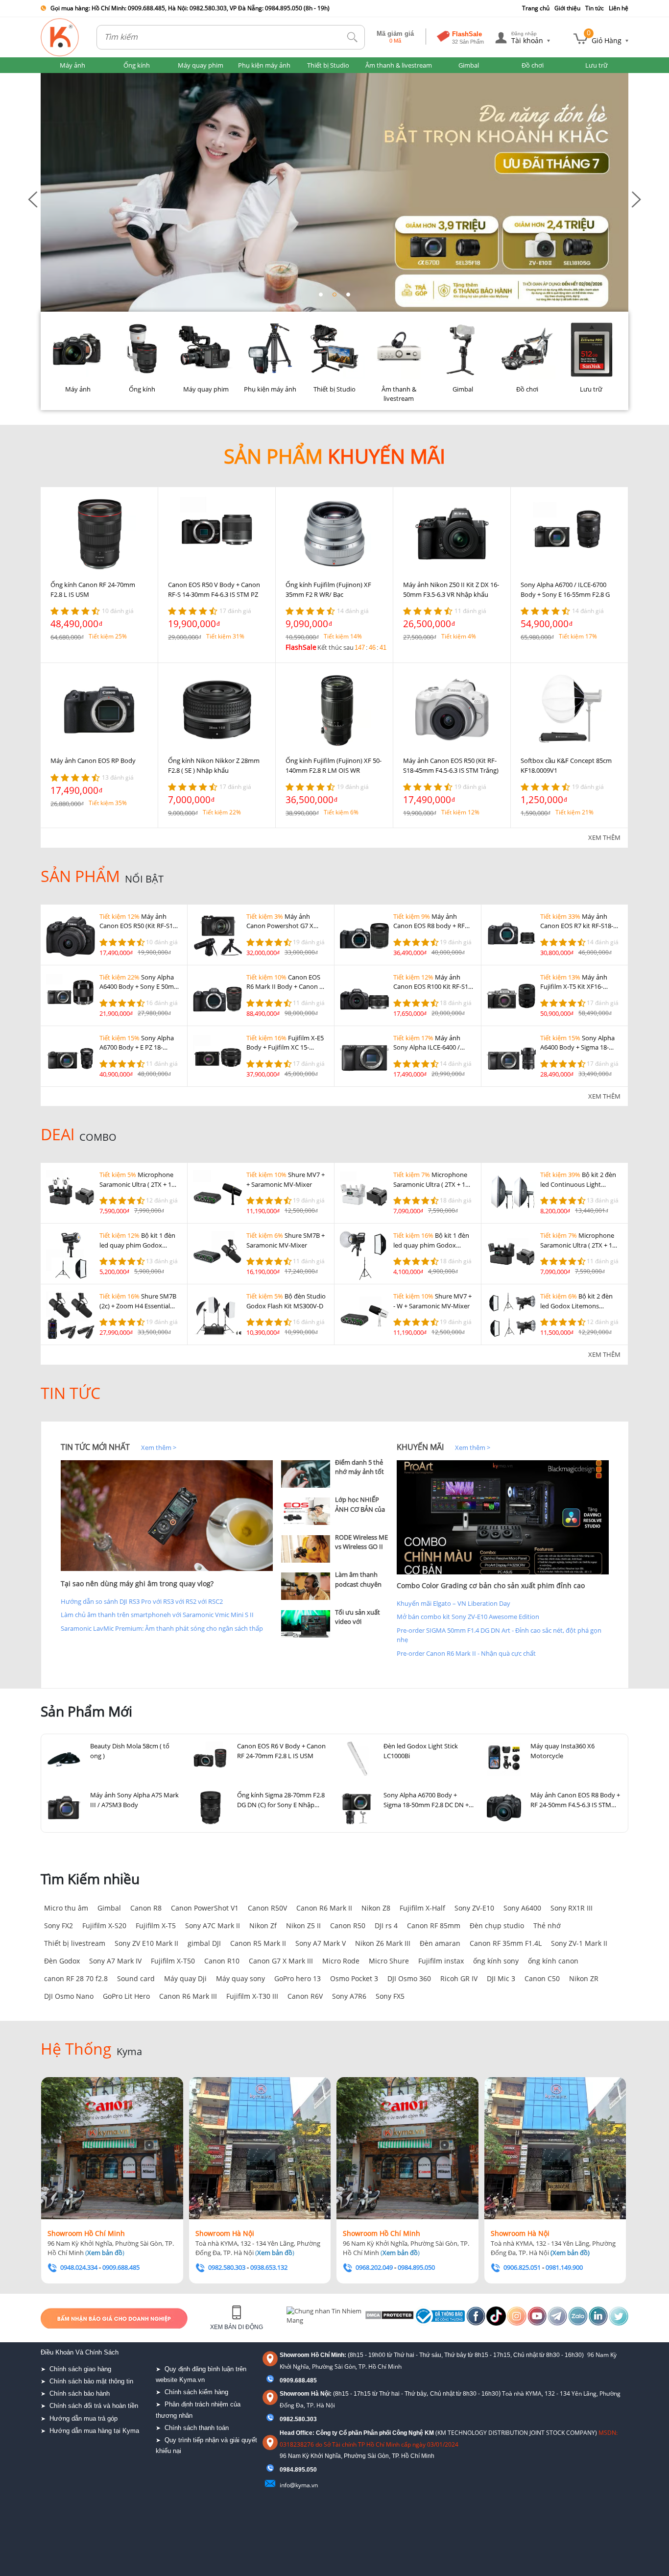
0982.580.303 (298, 2419)
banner (51, 77)
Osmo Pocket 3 (354, 1978)
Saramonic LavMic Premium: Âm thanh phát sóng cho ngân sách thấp (162, 1628)
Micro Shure (389, 1961)
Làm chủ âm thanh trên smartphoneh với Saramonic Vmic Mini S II (157, 1615)
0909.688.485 (298, 2380)
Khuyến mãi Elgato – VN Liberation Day (454, 1603)
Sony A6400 (522, 1908)
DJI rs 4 (386, 1926)
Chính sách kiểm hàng (196, 2392)
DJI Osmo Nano (69, 1996)
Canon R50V (267, 1908)
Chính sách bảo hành (80, 2393)
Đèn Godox (62, 1961)
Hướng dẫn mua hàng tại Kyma (94, 2431)
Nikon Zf (263, 1926)
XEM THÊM (604, 837)
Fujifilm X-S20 (104, 1926)
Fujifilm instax (441, 1961)
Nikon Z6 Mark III (383, 1943)
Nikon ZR (584, 1978)
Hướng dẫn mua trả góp (84, 2418)
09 (283, 2470)
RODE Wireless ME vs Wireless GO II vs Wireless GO (361, 1547)
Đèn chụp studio (497, 1926)
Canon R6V (305, 1996)
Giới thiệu (567, 8)
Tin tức (595, 8)
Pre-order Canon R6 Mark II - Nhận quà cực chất (466, 1653)
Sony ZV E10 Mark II (146, 1943)
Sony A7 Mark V (321, 1943)
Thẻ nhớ (547, 1926)
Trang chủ (536, 8)
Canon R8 (146, 1908)
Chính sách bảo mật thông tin (91, 2381)
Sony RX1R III (572, 1908)
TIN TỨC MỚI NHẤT (95, 1447)
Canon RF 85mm (434, 1926)
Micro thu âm (66, 1908)
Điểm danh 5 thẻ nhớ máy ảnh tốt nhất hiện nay (359, 1472)
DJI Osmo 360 (409, 1978)
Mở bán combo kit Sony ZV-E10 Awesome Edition (468, 1617)
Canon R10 (222, 1961)
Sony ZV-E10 (474, 1908)
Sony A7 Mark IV (115, 1961)
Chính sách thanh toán (197, 2428)
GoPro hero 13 (298, 1978)
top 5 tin (296, 1447)
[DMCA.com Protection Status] (389, 2318)
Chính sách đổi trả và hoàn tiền (94, 2406)
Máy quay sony (240, 1978)
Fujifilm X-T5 (156, 1926)
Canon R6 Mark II (324, 1908)
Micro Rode (341, 1961)
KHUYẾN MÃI (420, 1447)
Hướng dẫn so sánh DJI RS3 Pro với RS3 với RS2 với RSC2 (142, 1601)
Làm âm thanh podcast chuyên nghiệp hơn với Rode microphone (361, 1589)
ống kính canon (553, 1961)
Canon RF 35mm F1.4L (506, 1943)
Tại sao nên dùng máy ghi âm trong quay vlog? (137, 1583)
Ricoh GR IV (459, 1978)
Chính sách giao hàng (80, 2369)
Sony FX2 (59, 1926)
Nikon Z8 (376, 1908)
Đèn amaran (440, 1943)
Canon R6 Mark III (188, 1996)
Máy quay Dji (185, 1978)
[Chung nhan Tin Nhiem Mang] (324, 2318)
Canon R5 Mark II (258, 1943)
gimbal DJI (204, 1943)
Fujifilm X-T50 (173, 1961)
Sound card (136, 1978)
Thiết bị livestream (75, 1943)
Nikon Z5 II (303, 1926)
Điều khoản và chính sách (80, 2352)
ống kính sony (496, 1961)
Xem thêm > (159, 1447)
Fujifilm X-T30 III (252, 1996)
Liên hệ (619, 8)
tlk (353, 37)
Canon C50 (542, 1978)
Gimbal (109, 1908)
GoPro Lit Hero (126, 1996)
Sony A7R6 (349, 1996)
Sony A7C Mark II (213, 1926)
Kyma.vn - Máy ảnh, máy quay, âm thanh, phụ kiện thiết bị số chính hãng (60, 37)
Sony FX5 (390, 1996)
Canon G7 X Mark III (281, 1961)
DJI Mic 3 (501, 1978)
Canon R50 (348, 1926)
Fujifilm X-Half (422, 1908)
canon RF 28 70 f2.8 (76, 1978)
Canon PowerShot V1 (205, 1908)
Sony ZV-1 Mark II (579, 1943)
